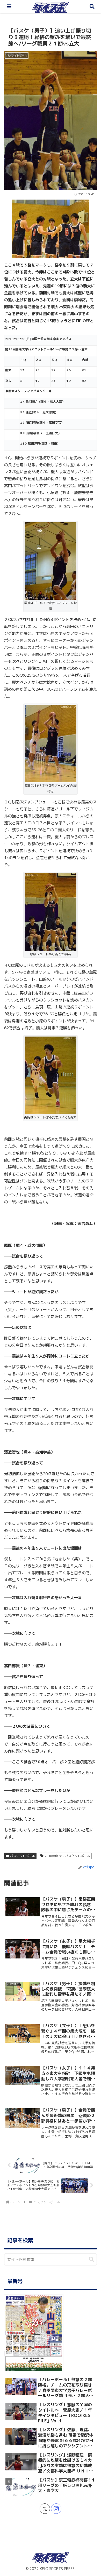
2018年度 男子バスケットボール (67, 1856)
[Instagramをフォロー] (56, 2509)
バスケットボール (23, 1856)
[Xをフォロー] (45, 2509)
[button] (91, 2259)
